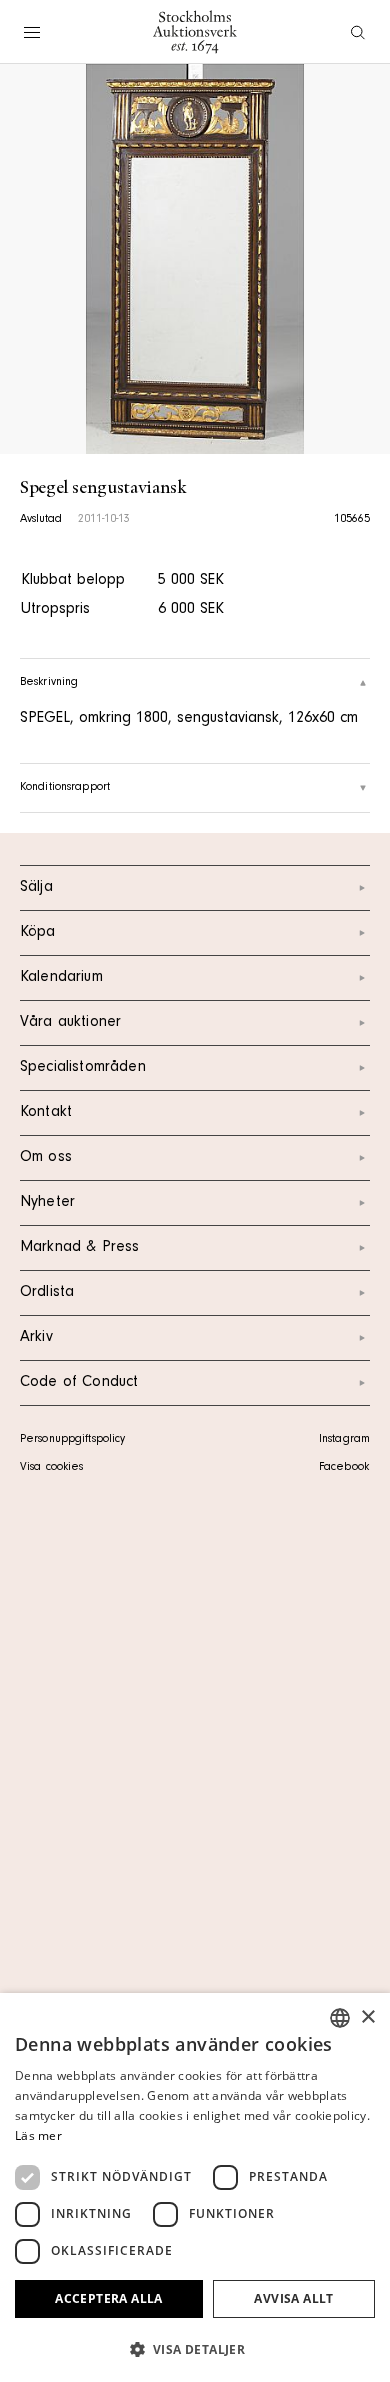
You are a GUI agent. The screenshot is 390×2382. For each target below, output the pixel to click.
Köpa (38, 933)
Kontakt (46, 1113)
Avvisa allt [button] (293, 2298)
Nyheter (47, 1203)
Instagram (344, 1440)
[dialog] (195, 2187)
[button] (195, 2349)
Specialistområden (83, 1068)
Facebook (344, 1468)
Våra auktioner (70, 1023)
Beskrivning (49, 683)
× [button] (367, 2017)
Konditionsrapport (65, 788)
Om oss (46, 1158)
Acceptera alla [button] (109, 2298)
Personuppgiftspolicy (72, 1440)
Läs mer (38, 2135)
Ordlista (47, 1293)
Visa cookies (51, 1468)
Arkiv (36, 1338)
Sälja (36, 888)
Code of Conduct (79, 1383)
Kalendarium (61, 978)
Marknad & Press (79, 1248)
